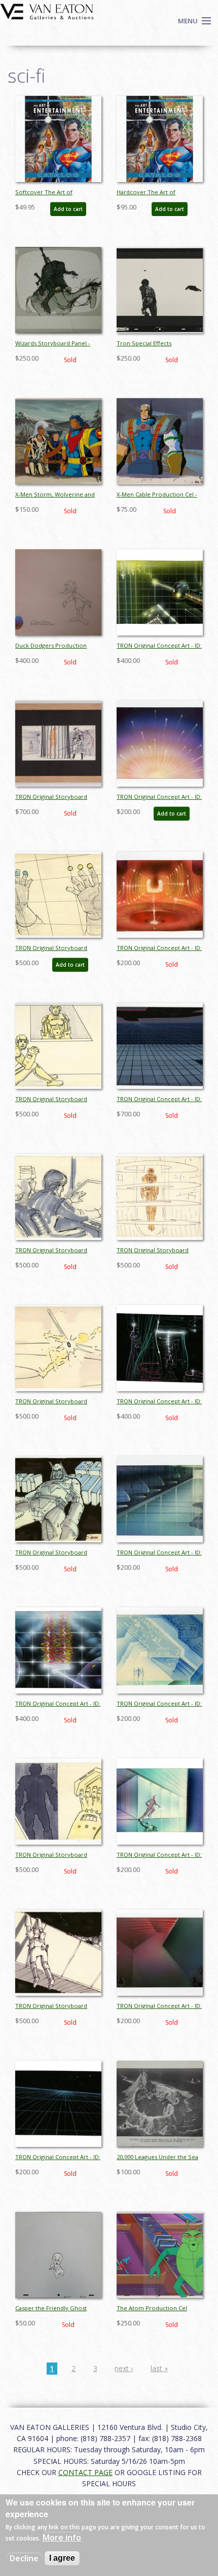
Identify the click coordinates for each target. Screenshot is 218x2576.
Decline (24, 2558)
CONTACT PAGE (85, 2472)
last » (159, 2368)
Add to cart (68, 209)
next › (124, 2368)
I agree (62, 2558)
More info (62, 2537)
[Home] (47, 11)
